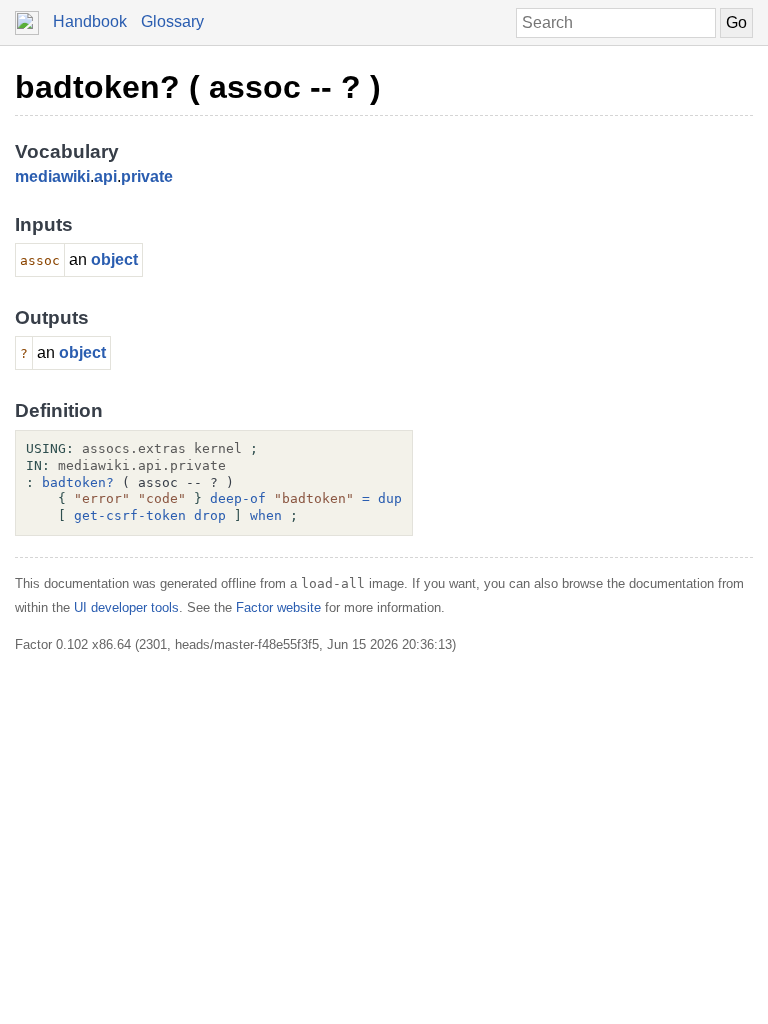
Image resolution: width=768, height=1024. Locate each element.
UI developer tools (126, 607)
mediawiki (52, 176)
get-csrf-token (130, 515)
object (114, 259)
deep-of (238, 498)
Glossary (172, 21)
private (147, 176)
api (105, 176)
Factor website (278, 607)
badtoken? (78, 482)
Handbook (90, 21)
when (266, 515)
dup (390, 498)
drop (210, 515)
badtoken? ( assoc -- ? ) (198, 87)
